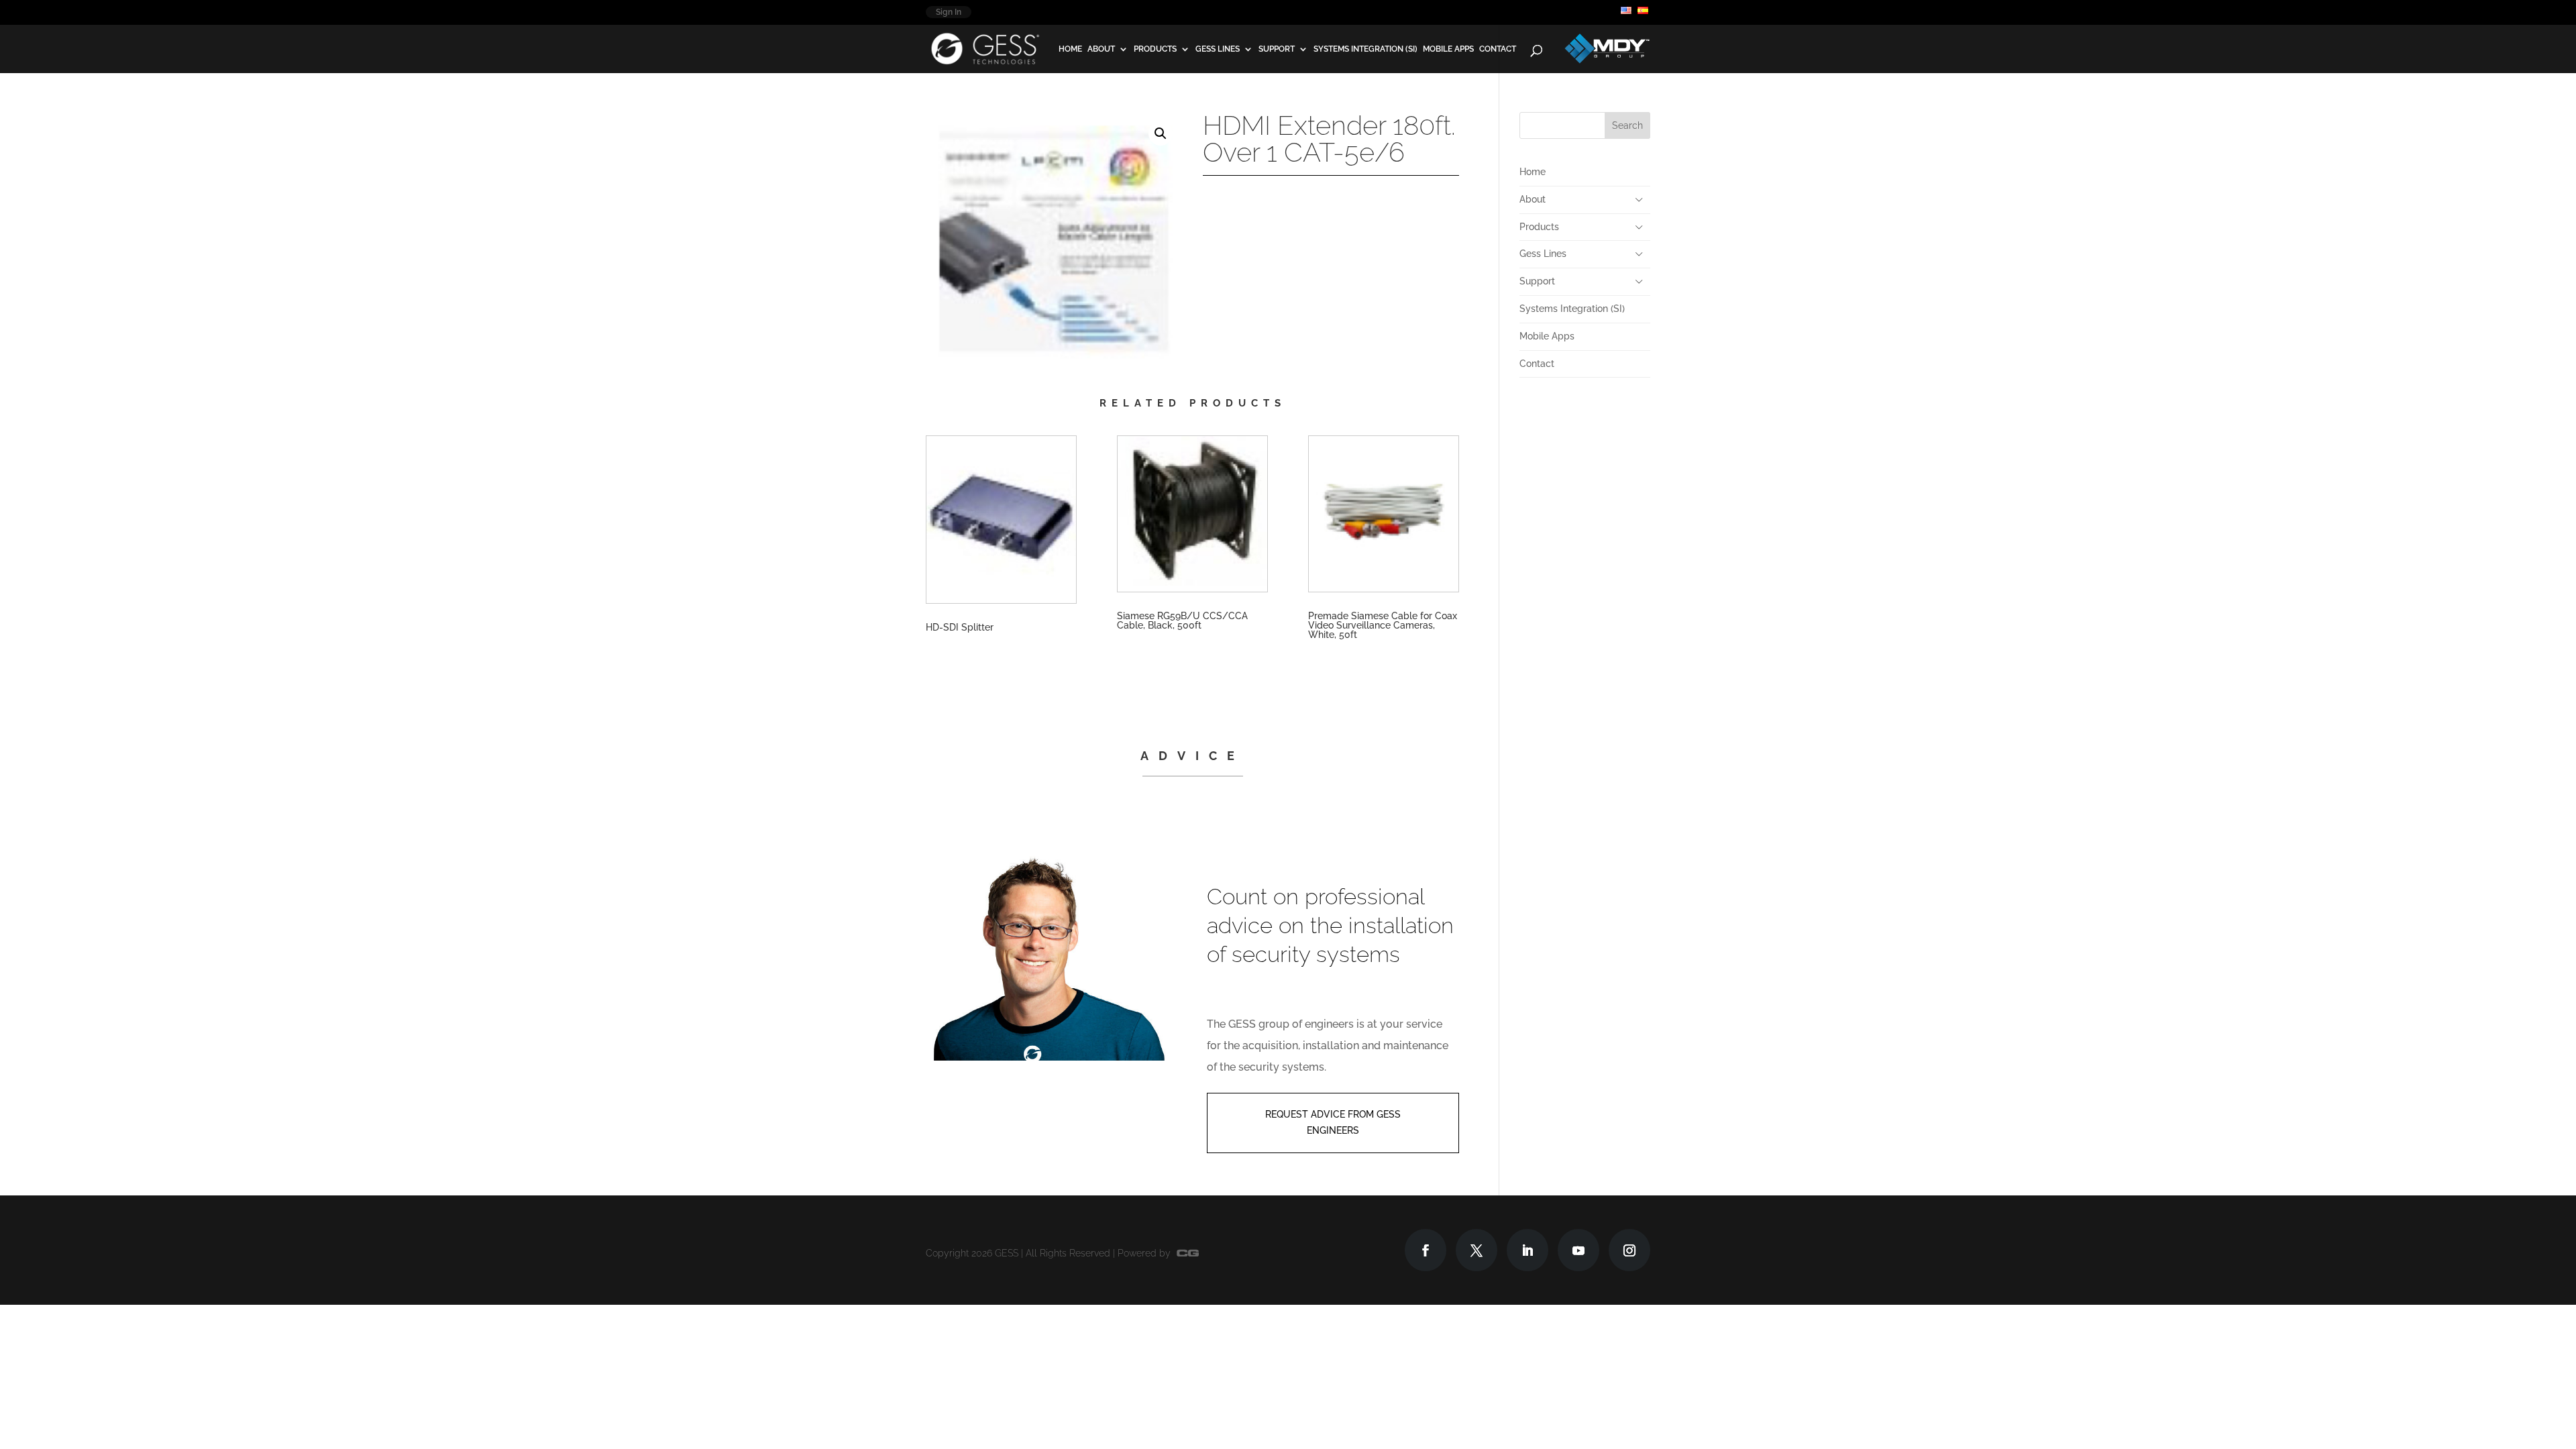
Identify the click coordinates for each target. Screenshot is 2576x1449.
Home (1070, 49)
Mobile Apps (1448, 49)
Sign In (949, 12)
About (1101, 49)
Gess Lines (1218, 49)
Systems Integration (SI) (1365, 49)
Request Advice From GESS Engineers (1333, 1122)
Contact (1498, 49)
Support (1277, 49)
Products (1155, 49)
